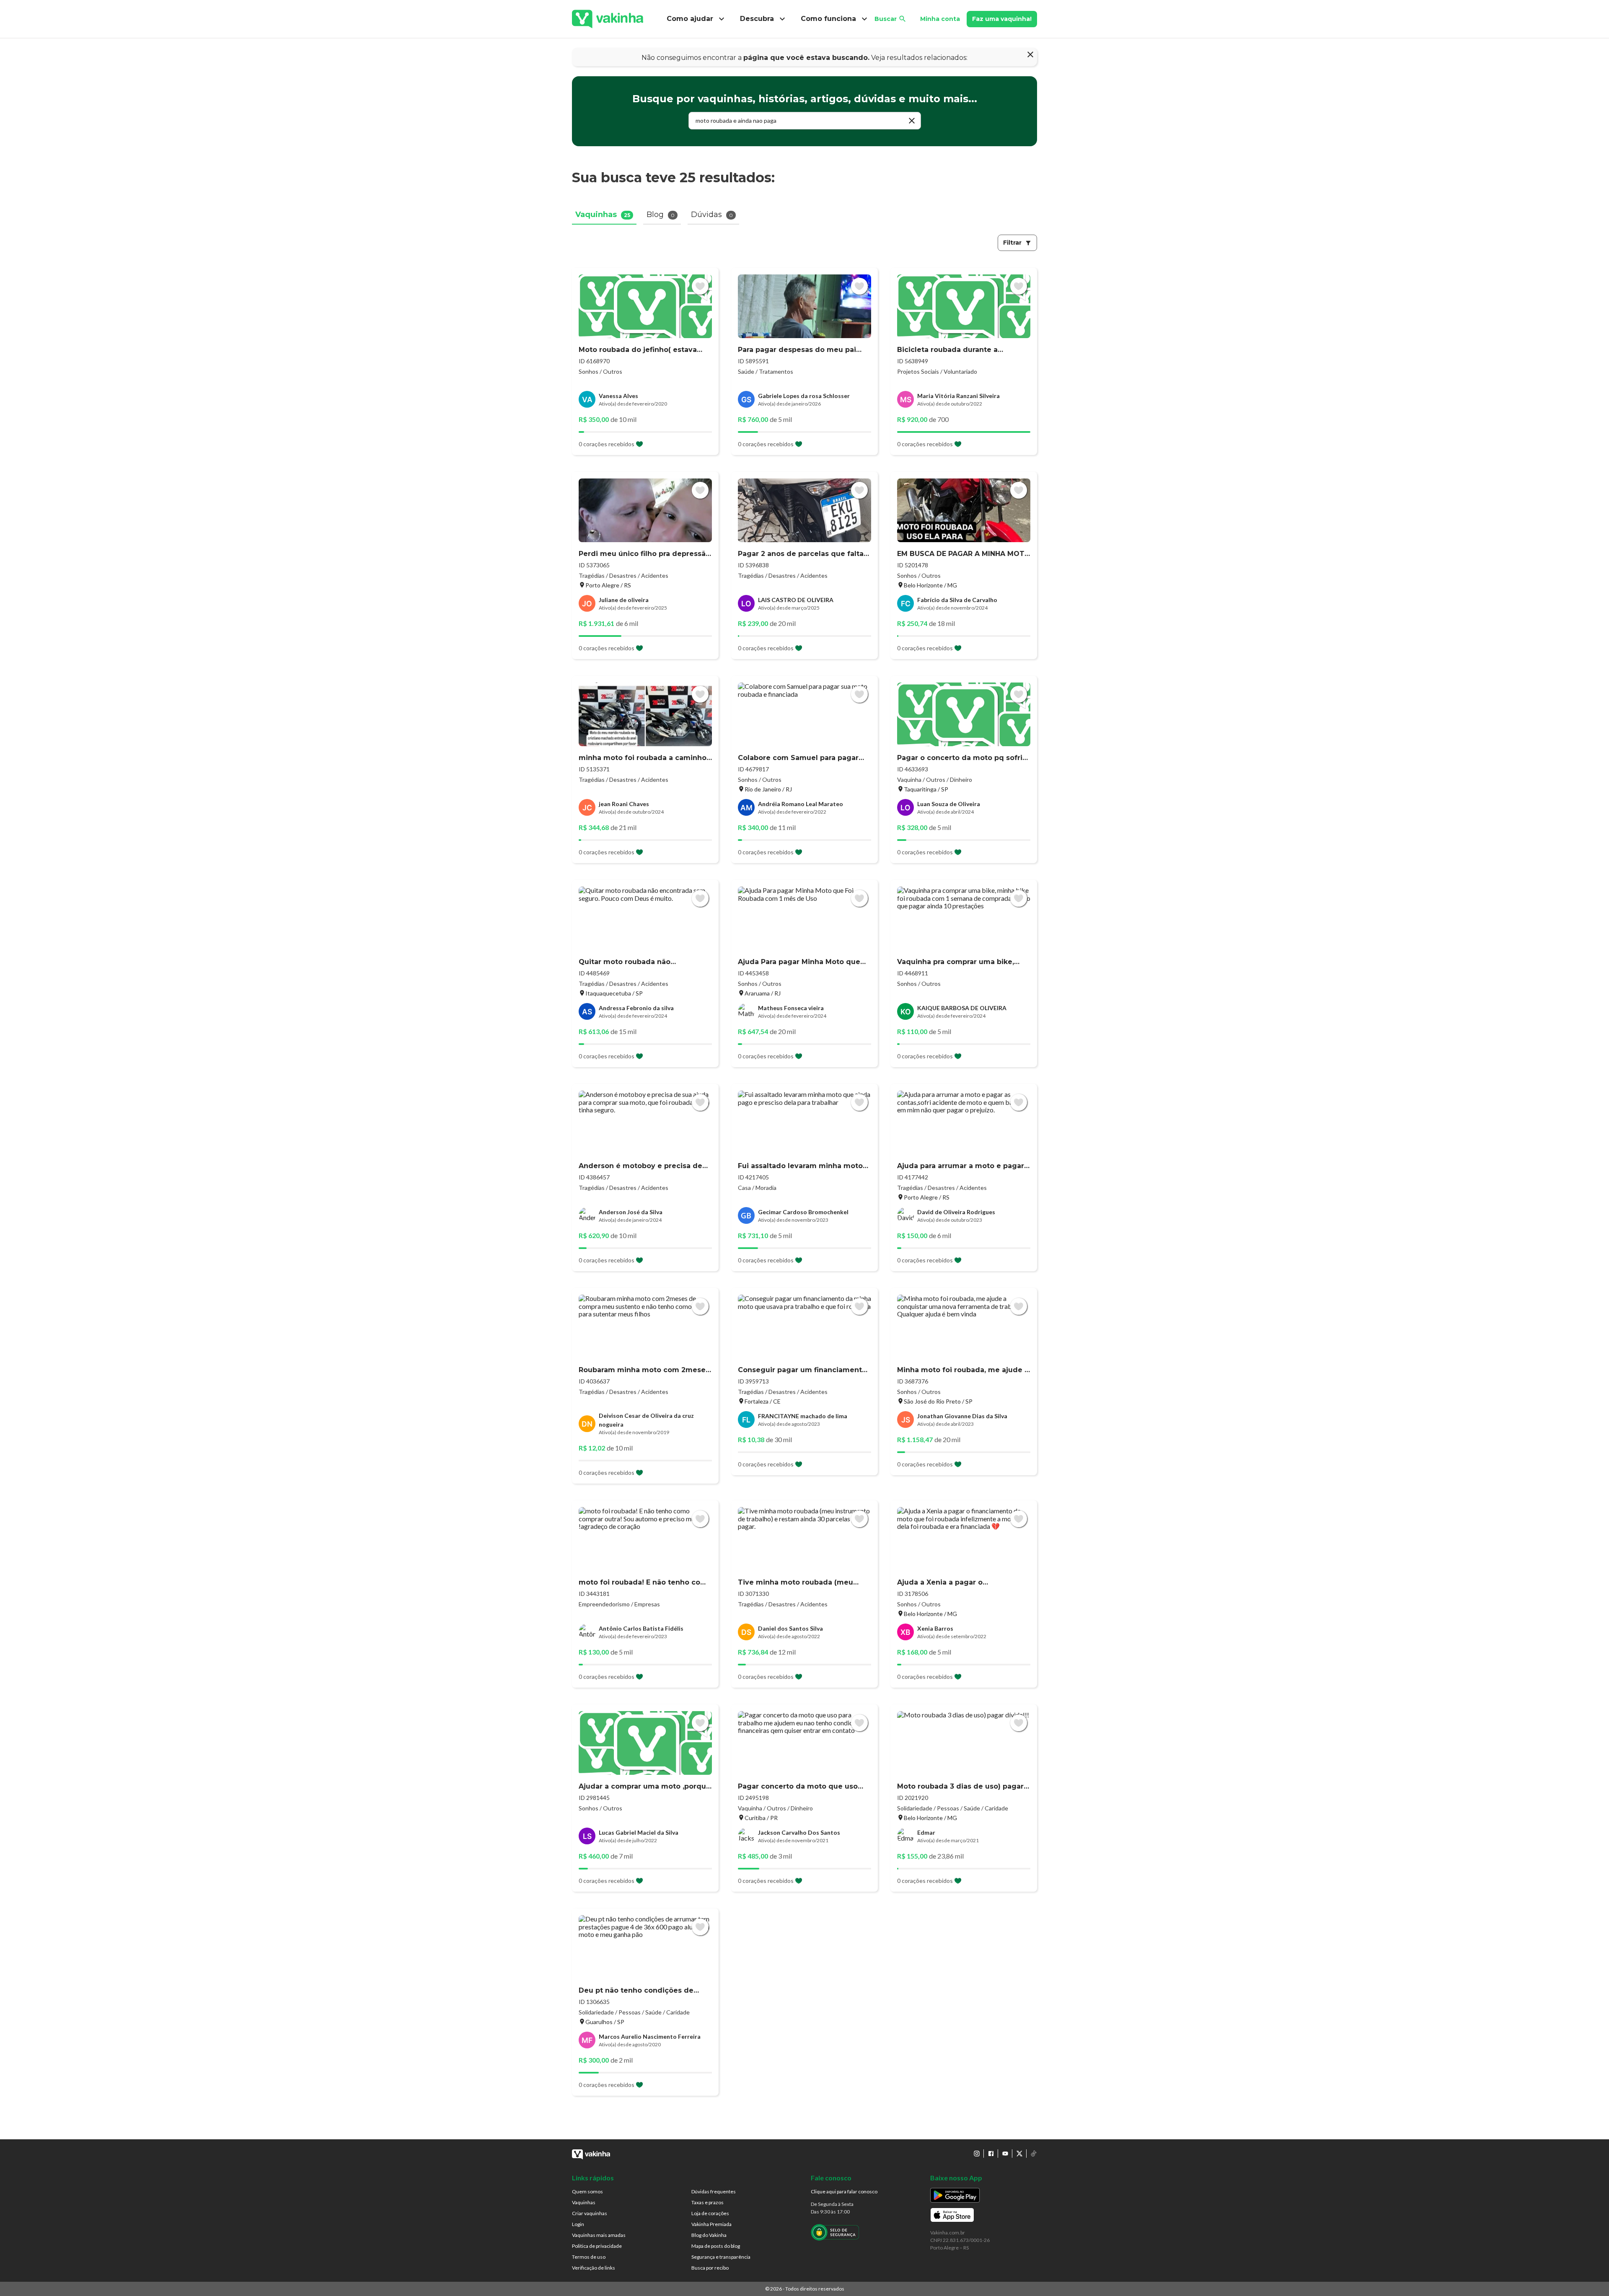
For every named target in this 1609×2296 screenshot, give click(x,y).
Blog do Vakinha (709, 2235)
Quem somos (587, 2191)
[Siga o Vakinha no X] (1019, 2154)
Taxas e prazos (707, 2202)
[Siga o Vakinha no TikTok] (1034, 2154)
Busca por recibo (710, 2268)
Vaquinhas (584, 2202)
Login (578, 2224)
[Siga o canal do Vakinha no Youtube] (1005, 2154)
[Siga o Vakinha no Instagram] (977, 2154)
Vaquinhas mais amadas (599, 2235)
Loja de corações (710, 2213)
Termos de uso (589, 2257)
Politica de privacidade (597, 2246)
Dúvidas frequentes (714, 2191)
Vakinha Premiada (711, 2224)
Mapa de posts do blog (716, 2246)
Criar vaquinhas (590, 2213)
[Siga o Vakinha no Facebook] (991, 2154)
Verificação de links (594, 2268)
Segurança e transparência (721, 2257)
